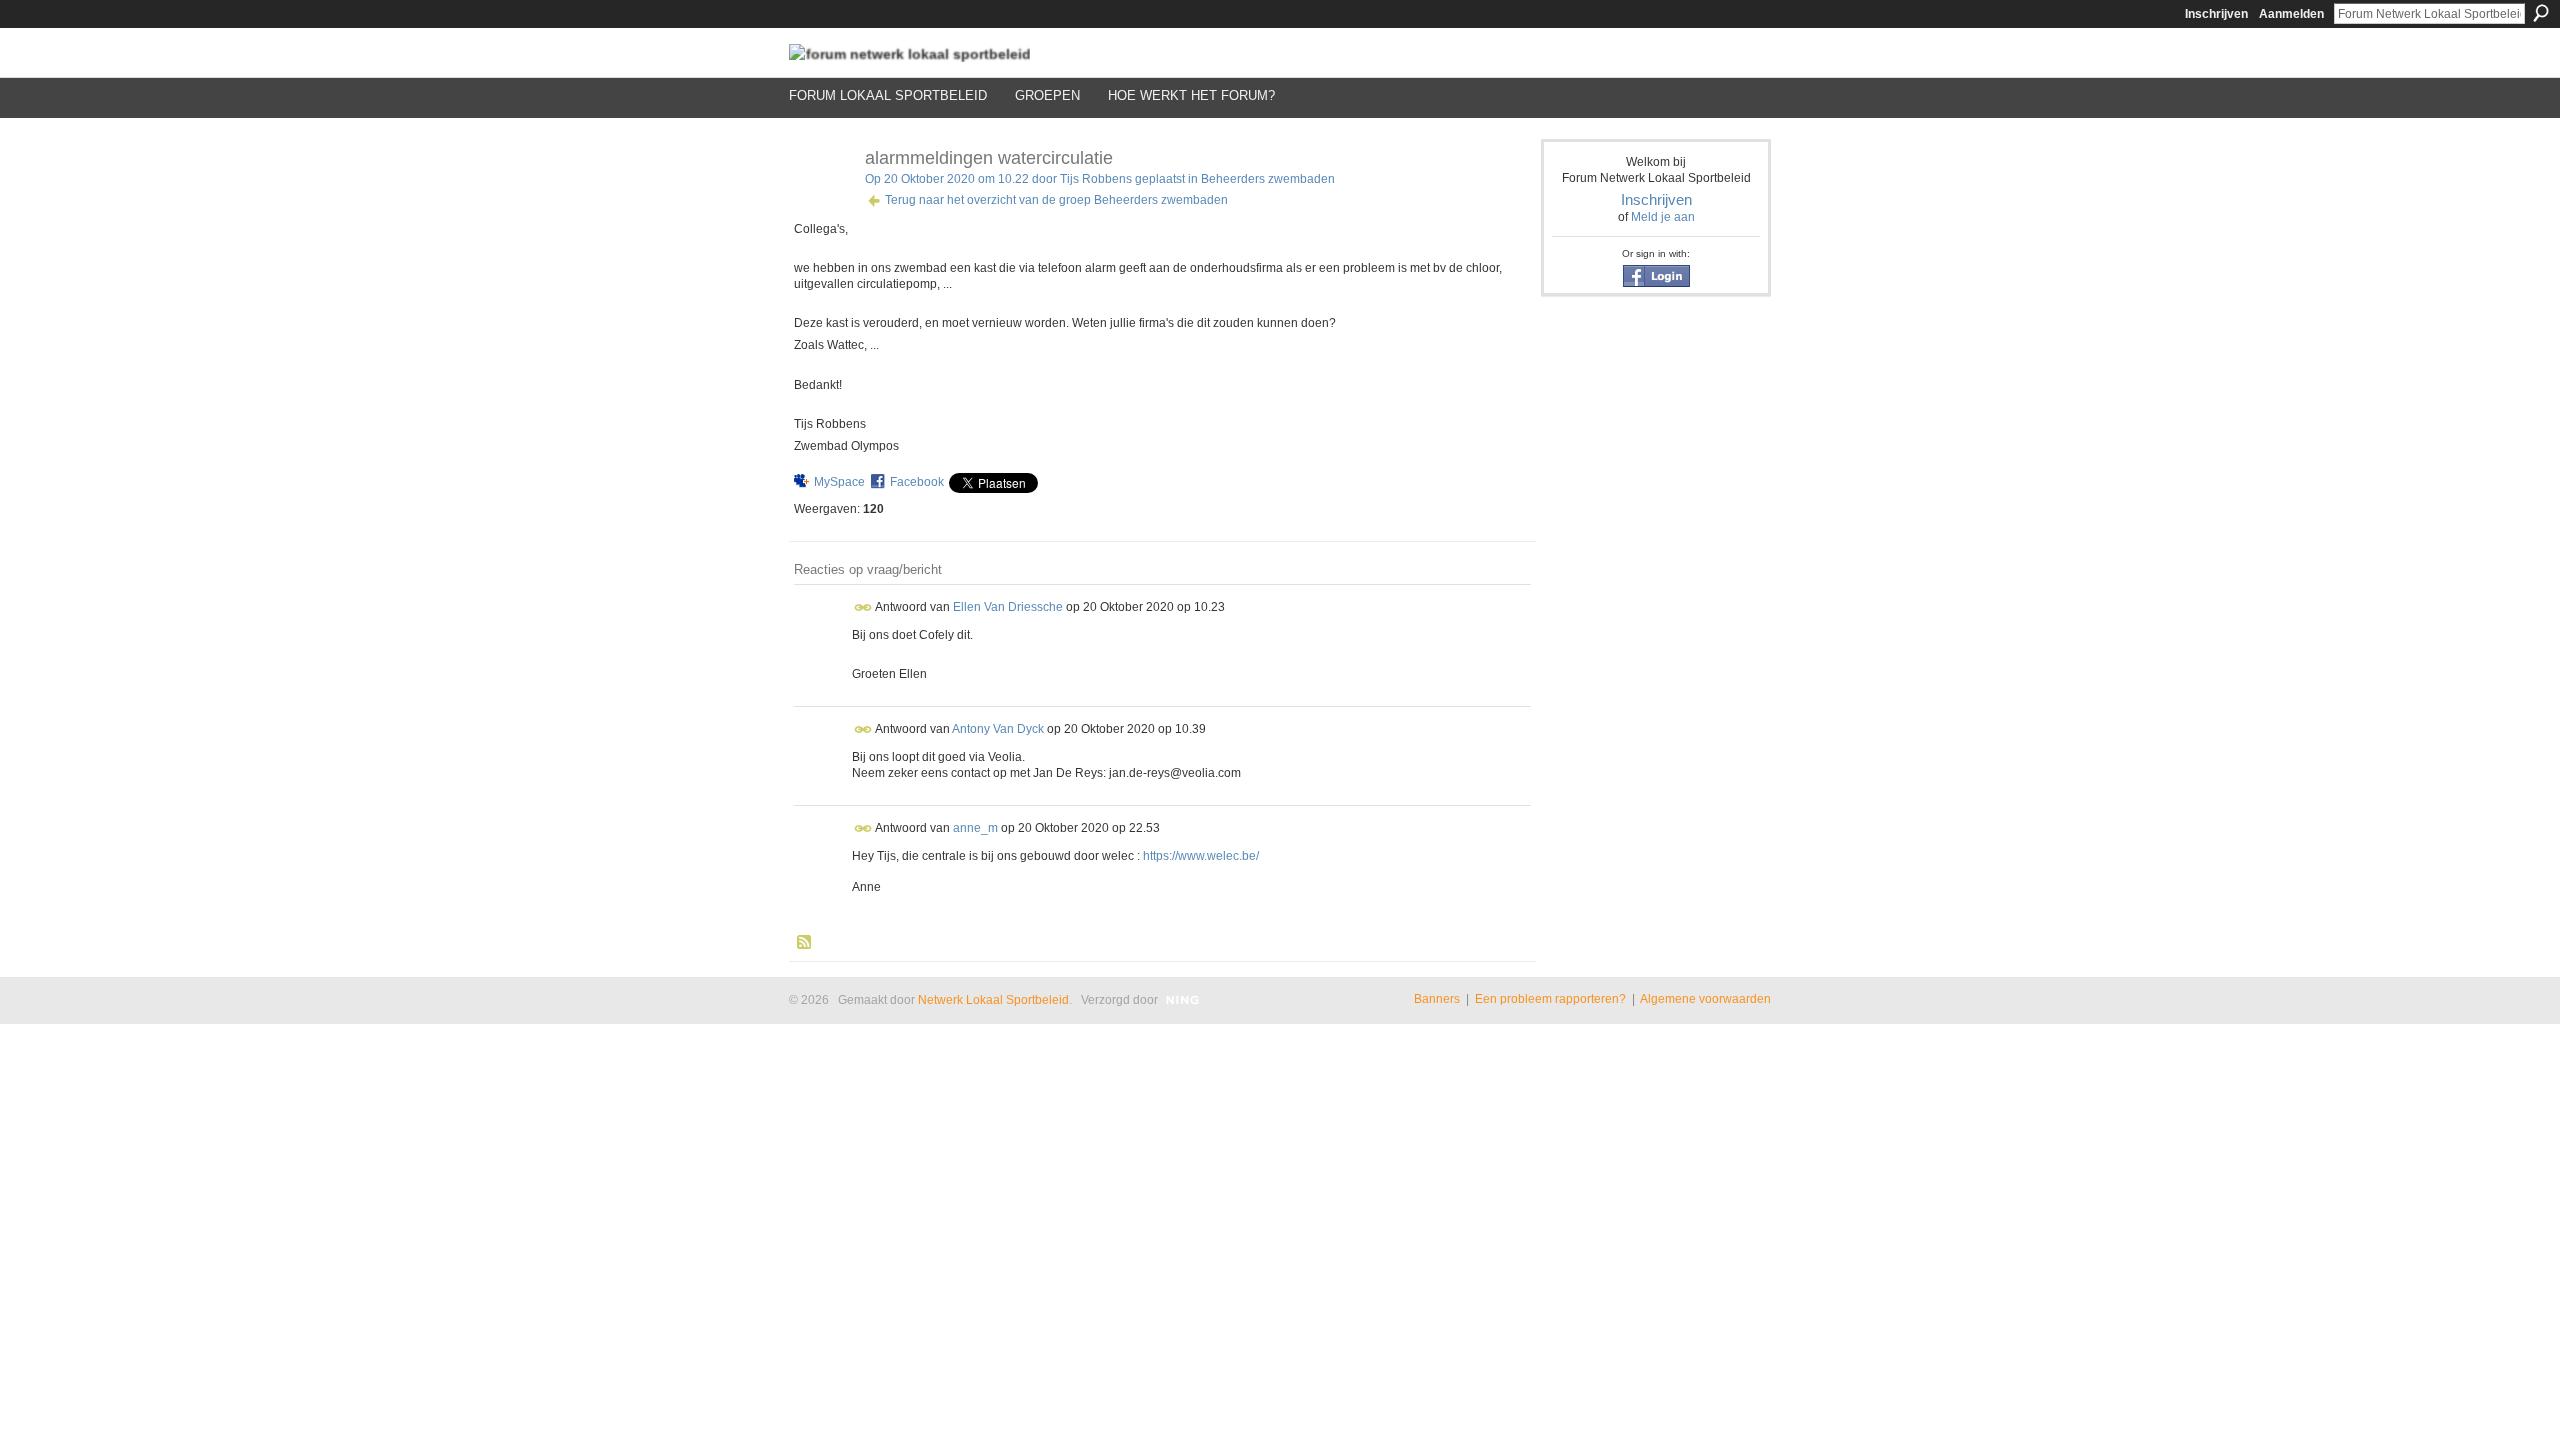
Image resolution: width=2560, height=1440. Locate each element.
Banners (1437, 999)
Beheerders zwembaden (1268, 179)
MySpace (839, 482)
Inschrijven (2216, 14)
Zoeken (2541, 13)
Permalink (863, 607)
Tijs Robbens (1096, 179)
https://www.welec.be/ (1201, 856)
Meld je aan (1663, 217)
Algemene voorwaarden (1705, 999)
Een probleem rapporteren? (1550, 999)
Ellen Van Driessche (1008, 606)
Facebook (917, 482)
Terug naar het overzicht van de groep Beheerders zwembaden (1056, 200)
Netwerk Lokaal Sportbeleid (993, 1000)
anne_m (975, 828)
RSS (805, 943)
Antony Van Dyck (998, 729)
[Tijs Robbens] (821, 203)
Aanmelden (2291, 14)
